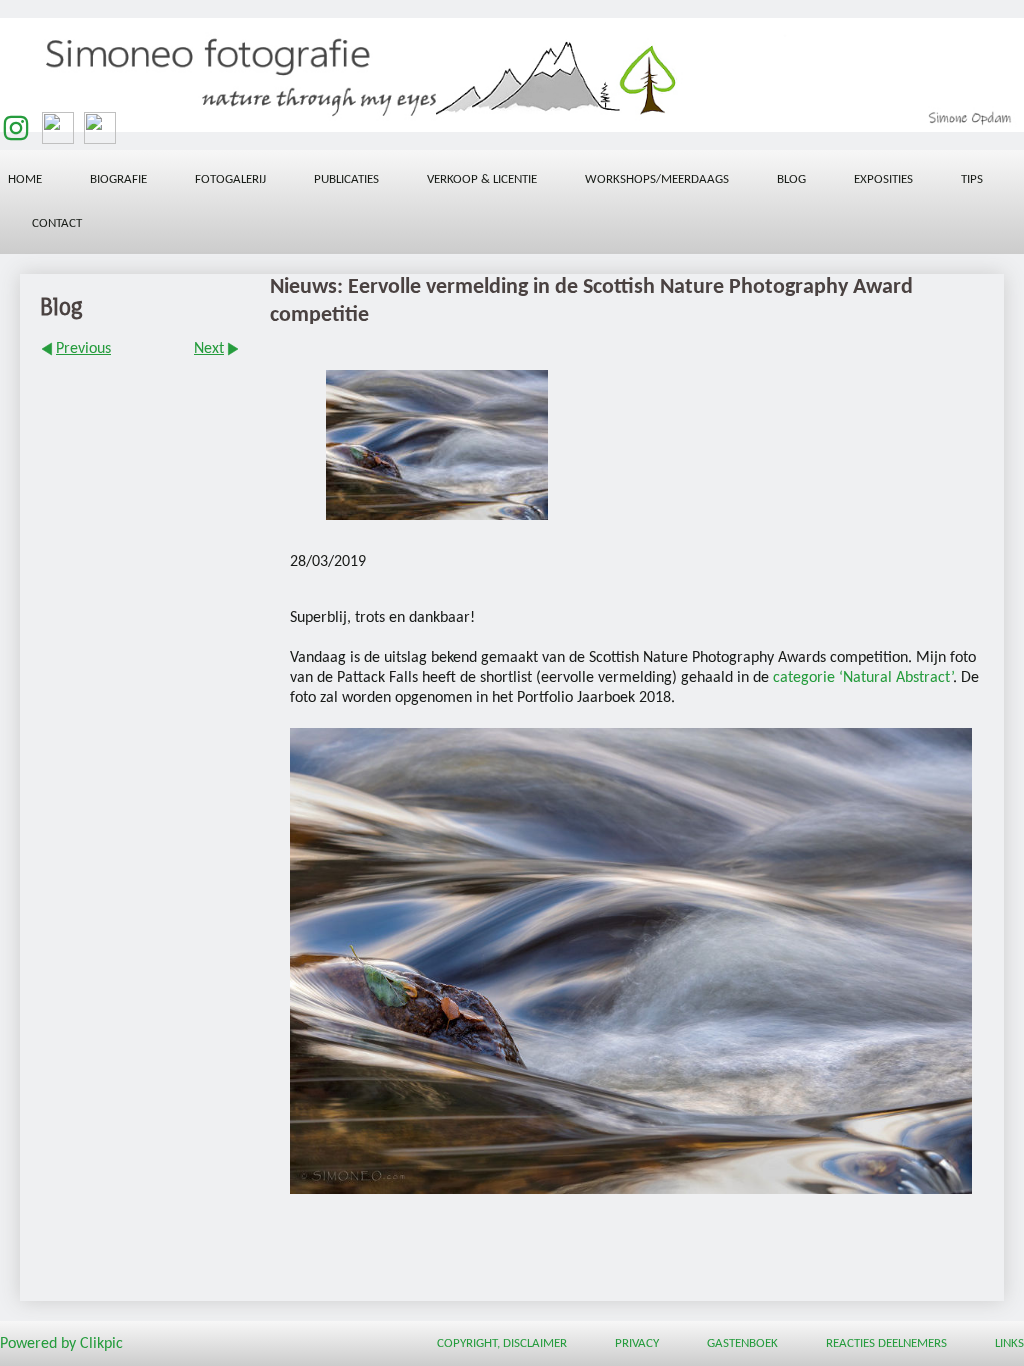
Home (25, 179)
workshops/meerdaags (657, 179)
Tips (972, 179)
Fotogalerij (230, 179)
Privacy (637, 1343)
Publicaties (346, 179)
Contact (57, 223)
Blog (791, 179)
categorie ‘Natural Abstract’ (863, 678)
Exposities (883, 179)
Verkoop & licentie (482, 179)
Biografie (118, 179)
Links (1009, 1343)
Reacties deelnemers (886, 1343)
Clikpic (101, 1344)
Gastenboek (742, 1343)
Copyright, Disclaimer (502, 1343)
